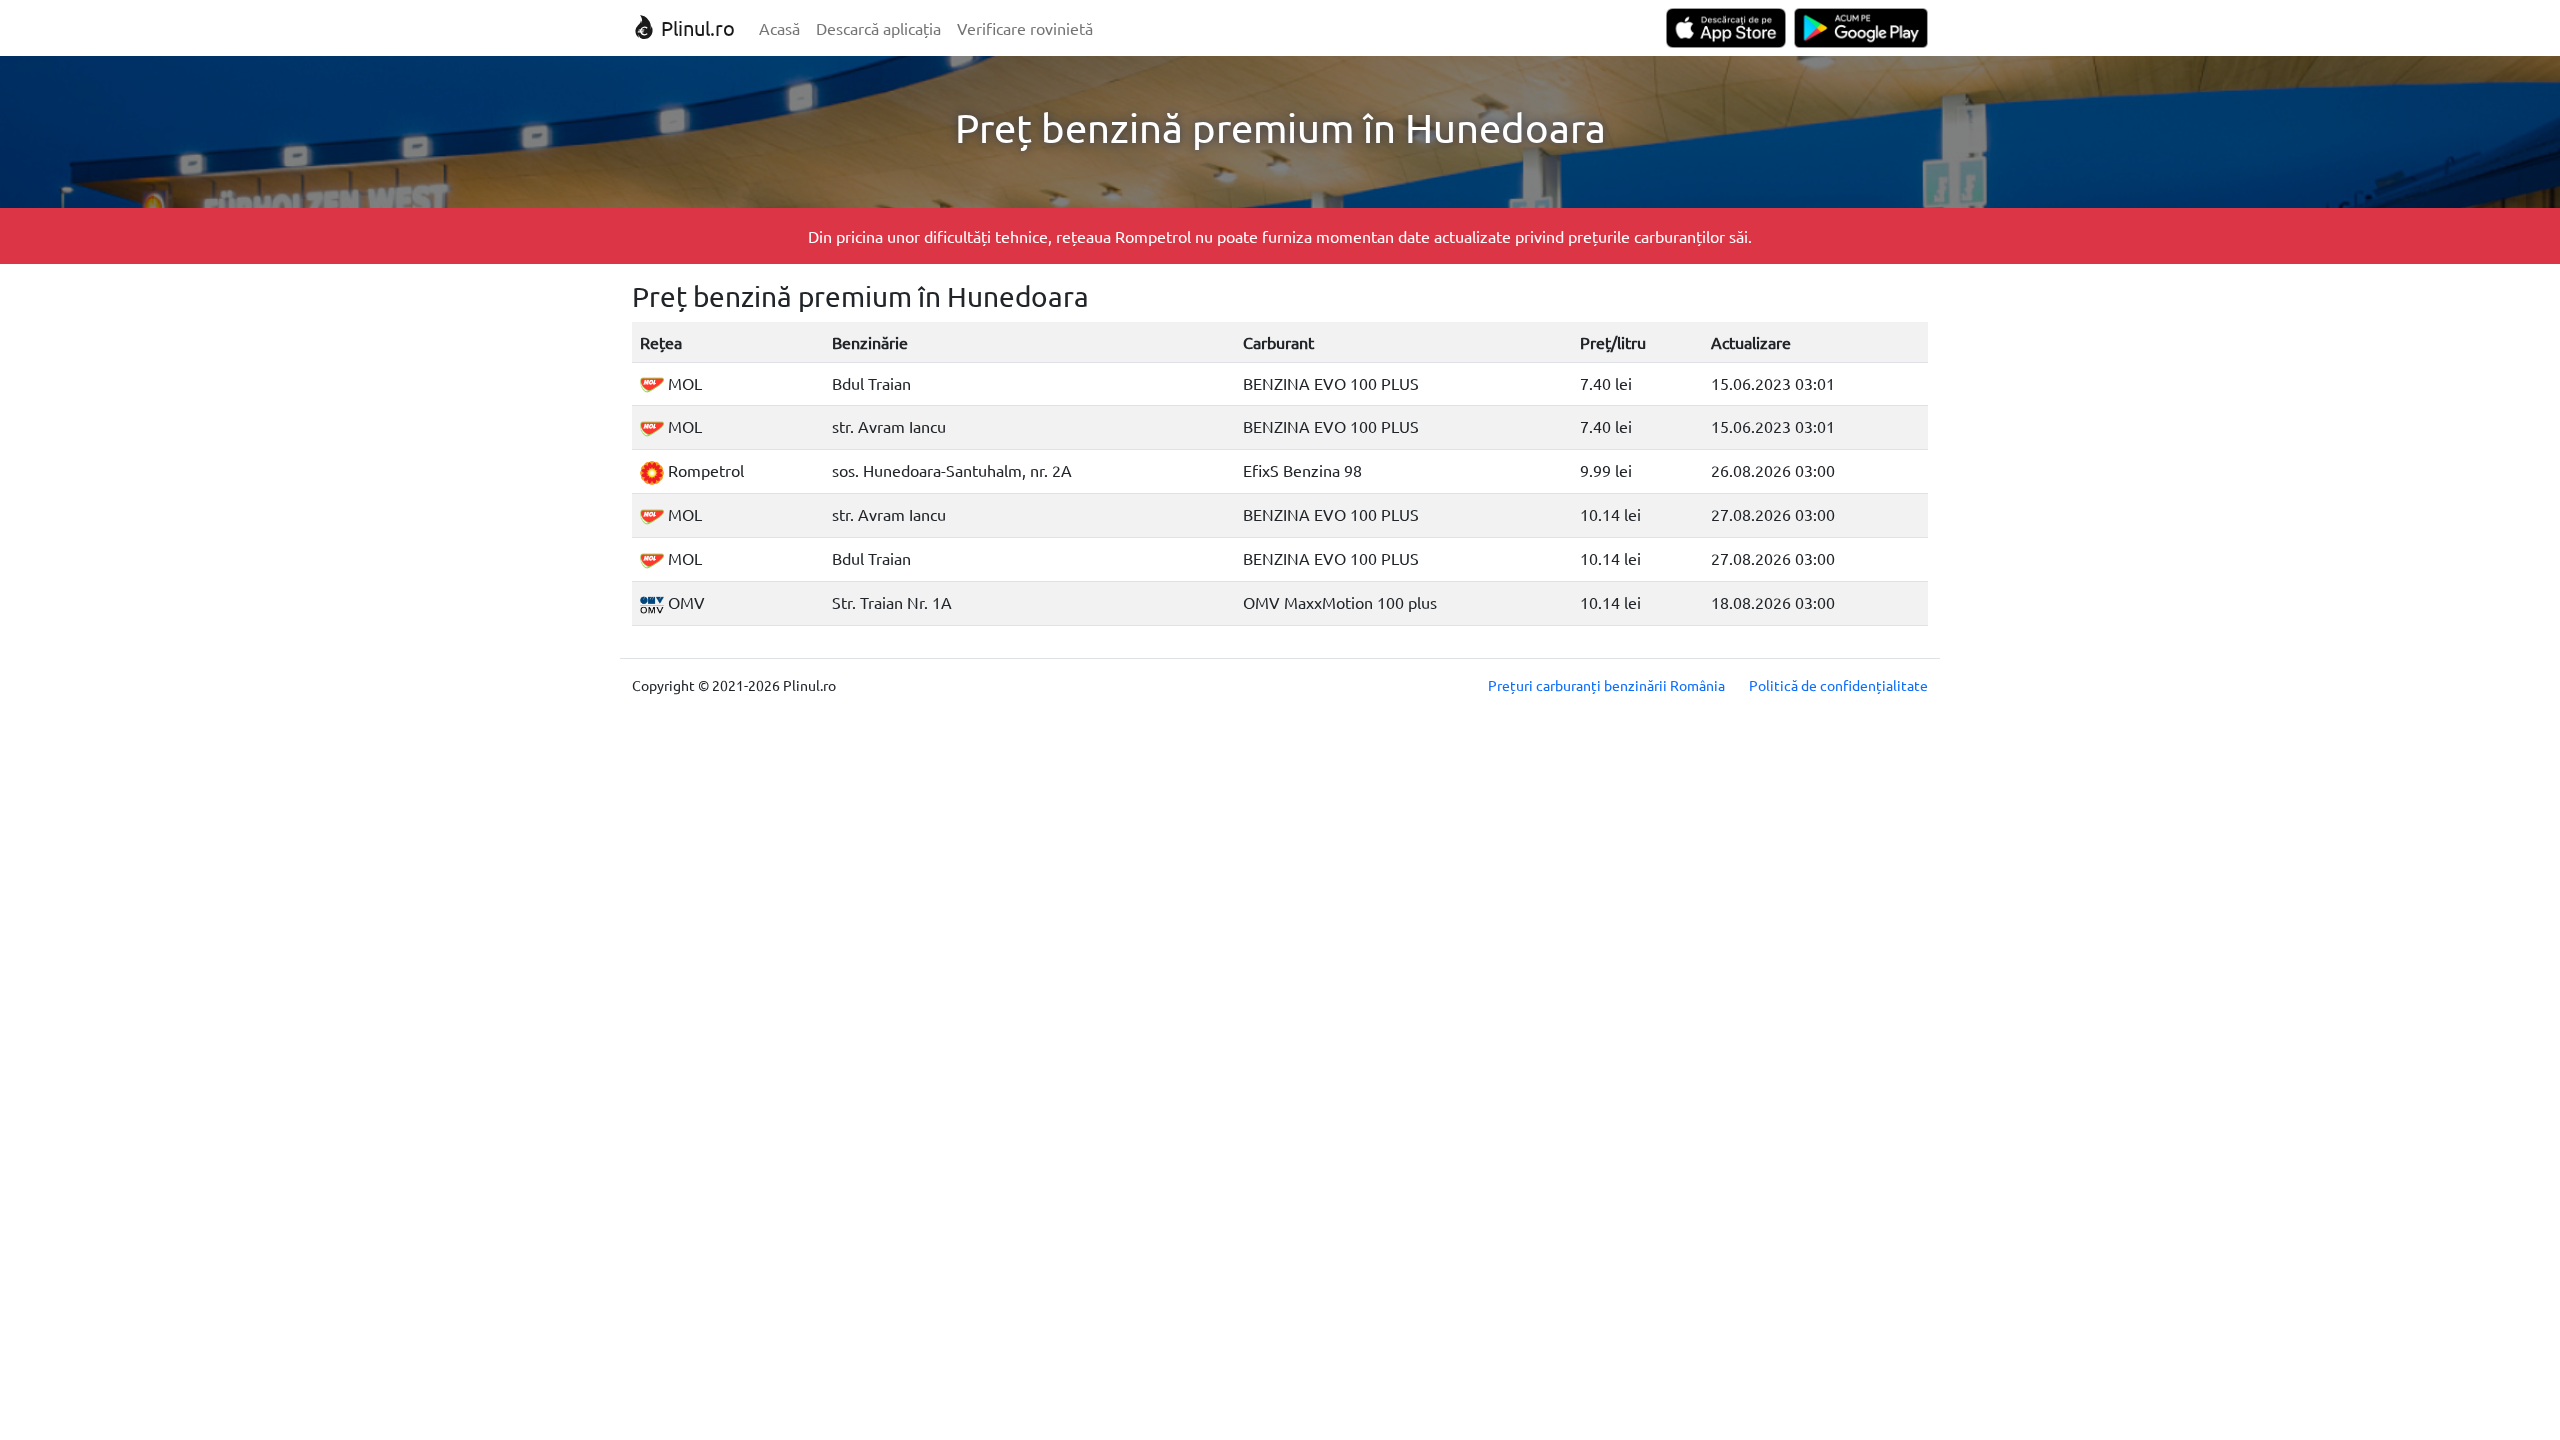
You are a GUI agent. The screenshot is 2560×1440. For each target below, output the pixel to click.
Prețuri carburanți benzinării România (1606, 685)
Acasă (779, 28)
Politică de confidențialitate (1838, 685)
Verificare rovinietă (1025, 28)
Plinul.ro (695, 27)
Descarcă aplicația (878, 28)
